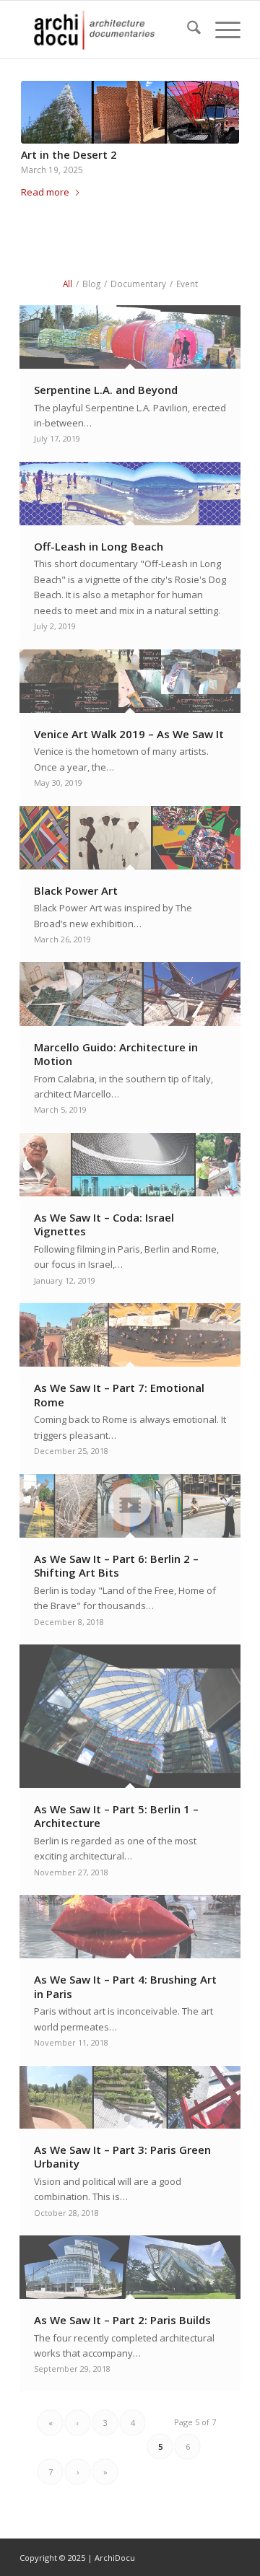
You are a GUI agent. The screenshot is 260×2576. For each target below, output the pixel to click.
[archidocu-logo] (108, 30)
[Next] (217, 132)
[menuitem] (187, 30)
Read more (45, 192)
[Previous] (43, 132)
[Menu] (221, 30)
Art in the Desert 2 (69, 155)
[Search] (187, 30)
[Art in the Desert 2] (130, 112)
